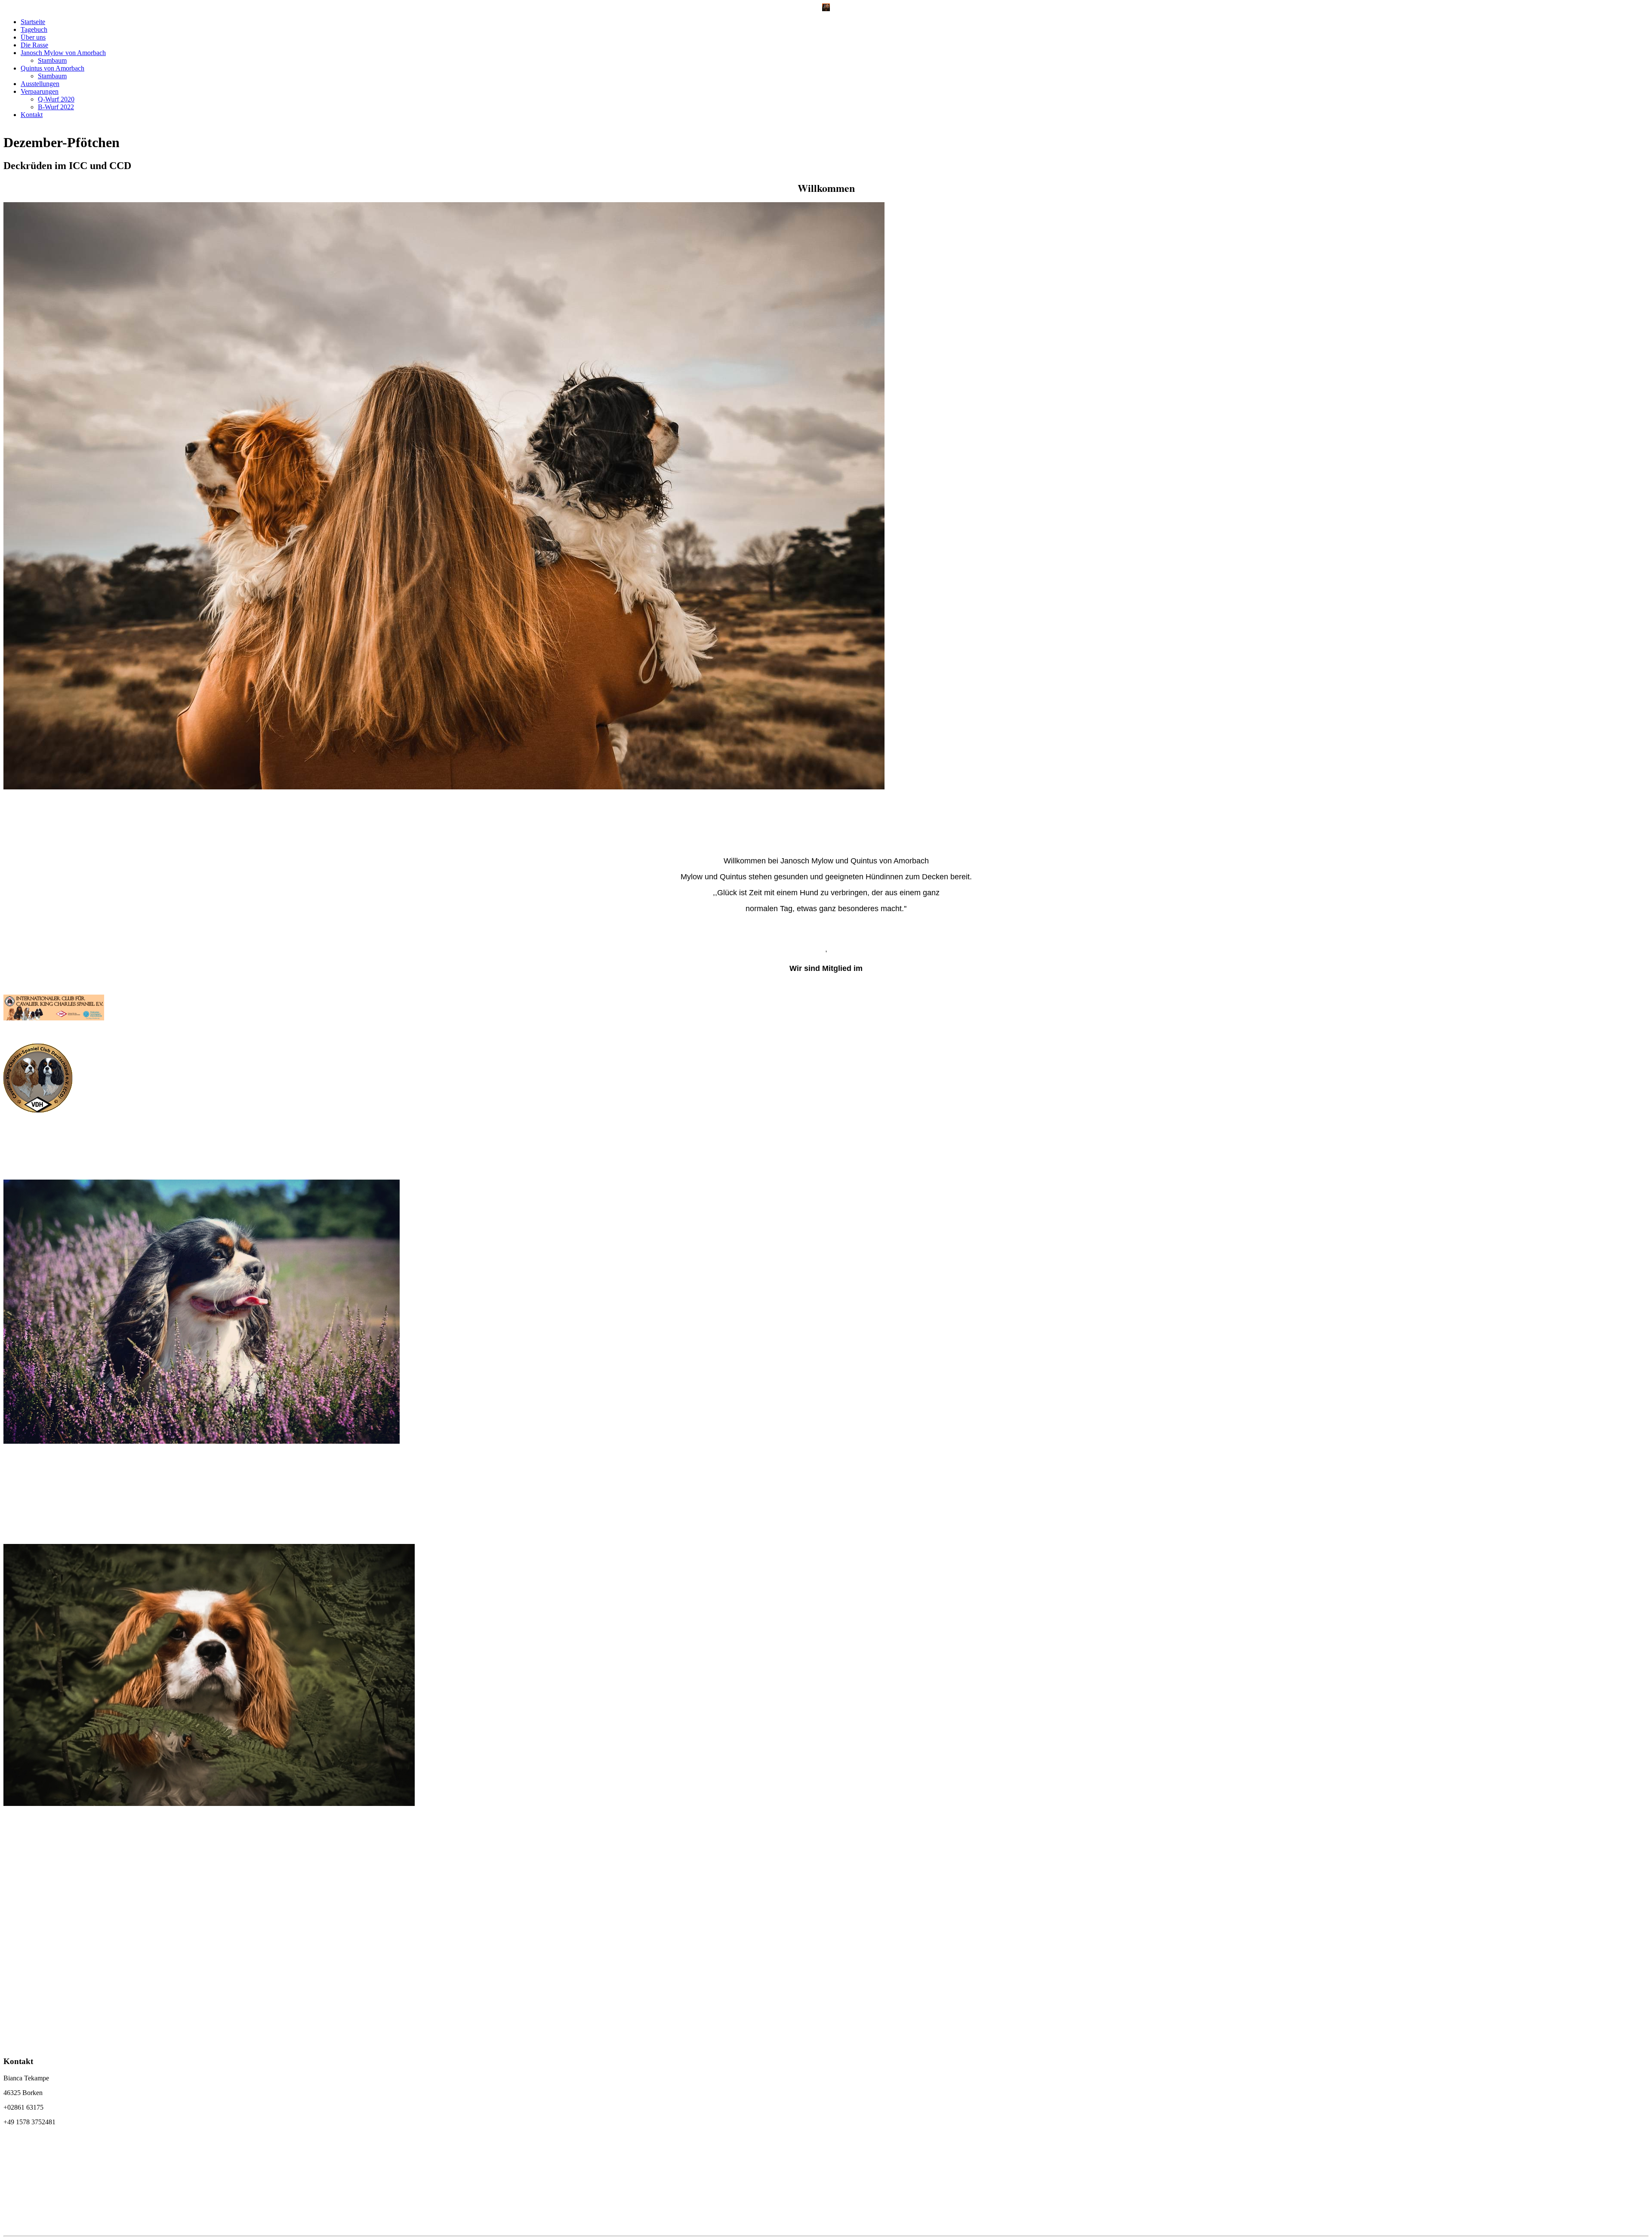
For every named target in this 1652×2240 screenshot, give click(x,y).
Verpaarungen (40, 91)
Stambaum (52, 60)
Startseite (33, 22)
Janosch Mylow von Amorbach (63, 53)
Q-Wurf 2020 (56, 99)
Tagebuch (34, 29)
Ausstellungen (40, 84)
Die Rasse (34, 45)
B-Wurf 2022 (56, 107)
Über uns (33, 37)
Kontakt (32, 115)
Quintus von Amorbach (52, 68)
